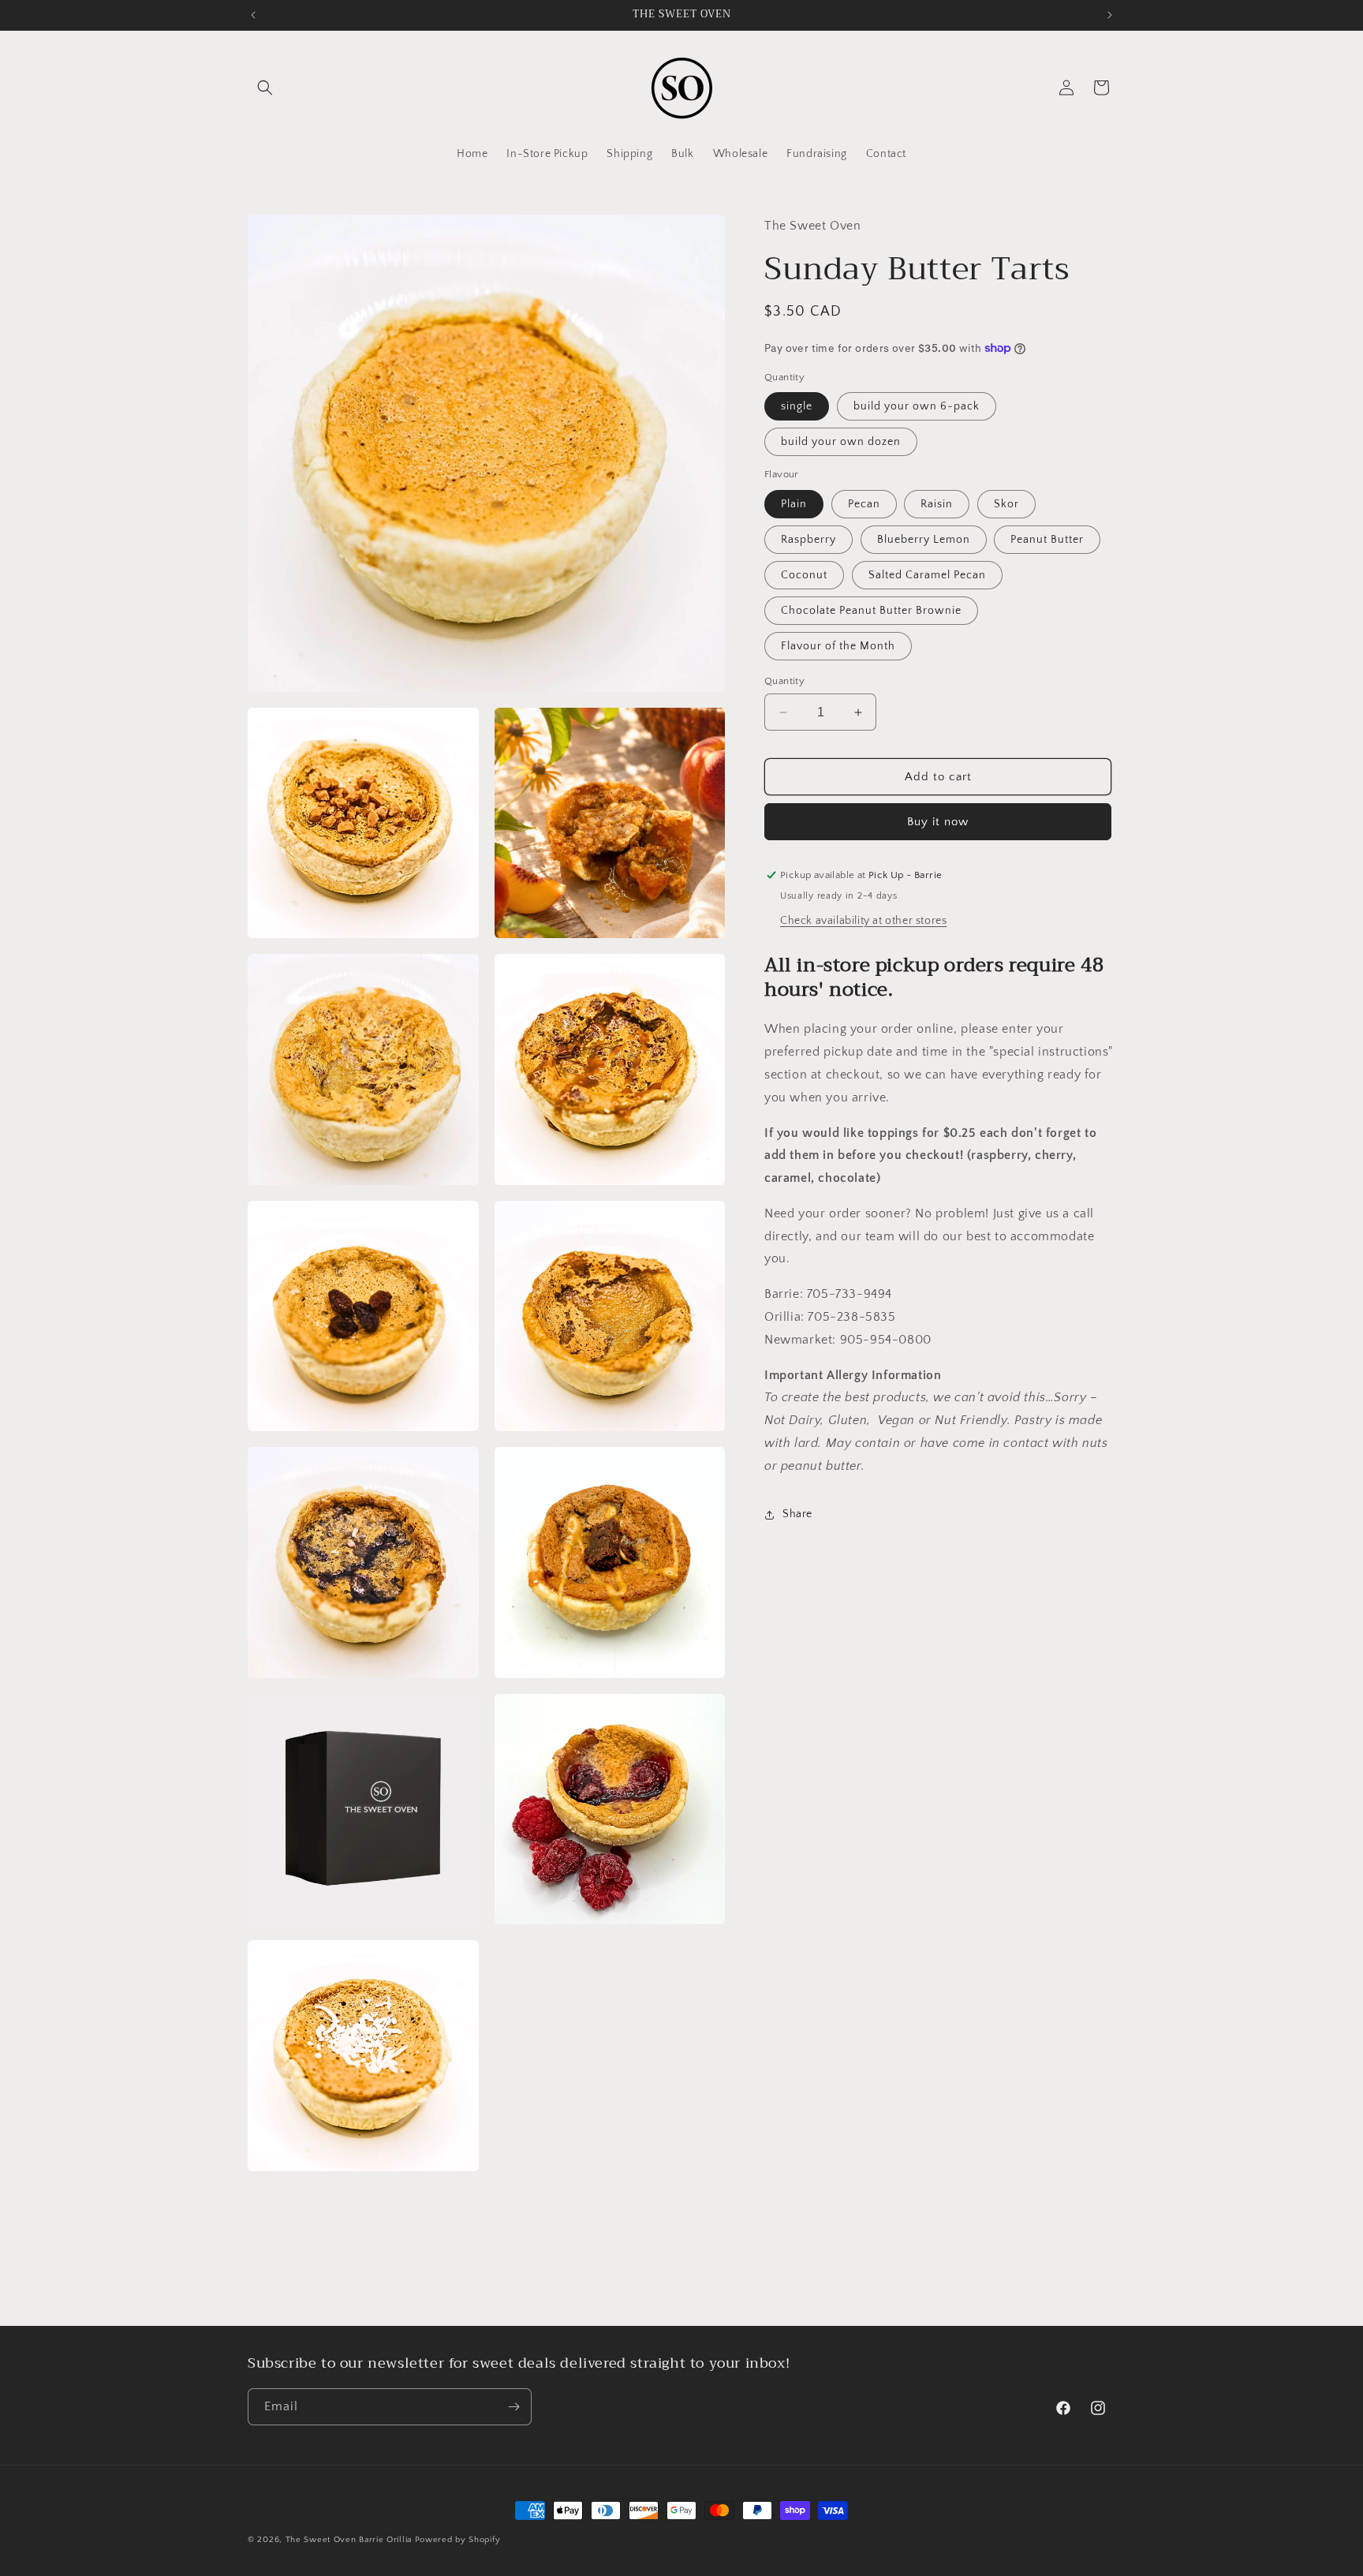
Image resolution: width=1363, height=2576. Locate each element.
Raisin (937, 504)
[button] (265, 88)
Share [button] (797, 1514)
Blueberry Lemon (924, 540)
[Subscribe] (513, 2407)
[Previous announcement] (253, 15)
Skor (1006, 504)
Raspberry (808, 540)
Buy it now (938, 822)
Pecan (864, 504)
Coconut (804, 575)
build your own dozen (841, 442)
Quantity (784, 681)
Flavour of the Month (838, 646)
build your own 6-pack (917, 406)
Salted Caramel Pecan (927, 575)
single (797, 406)
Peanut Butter (1047, 540)
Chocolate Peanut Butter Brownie (871, 611)
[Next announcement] (1110, 15)
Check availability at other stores (863, 921)
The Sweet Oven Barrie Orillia (349, 2540)
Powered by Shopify (458, 2540)
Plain (794, 504)
